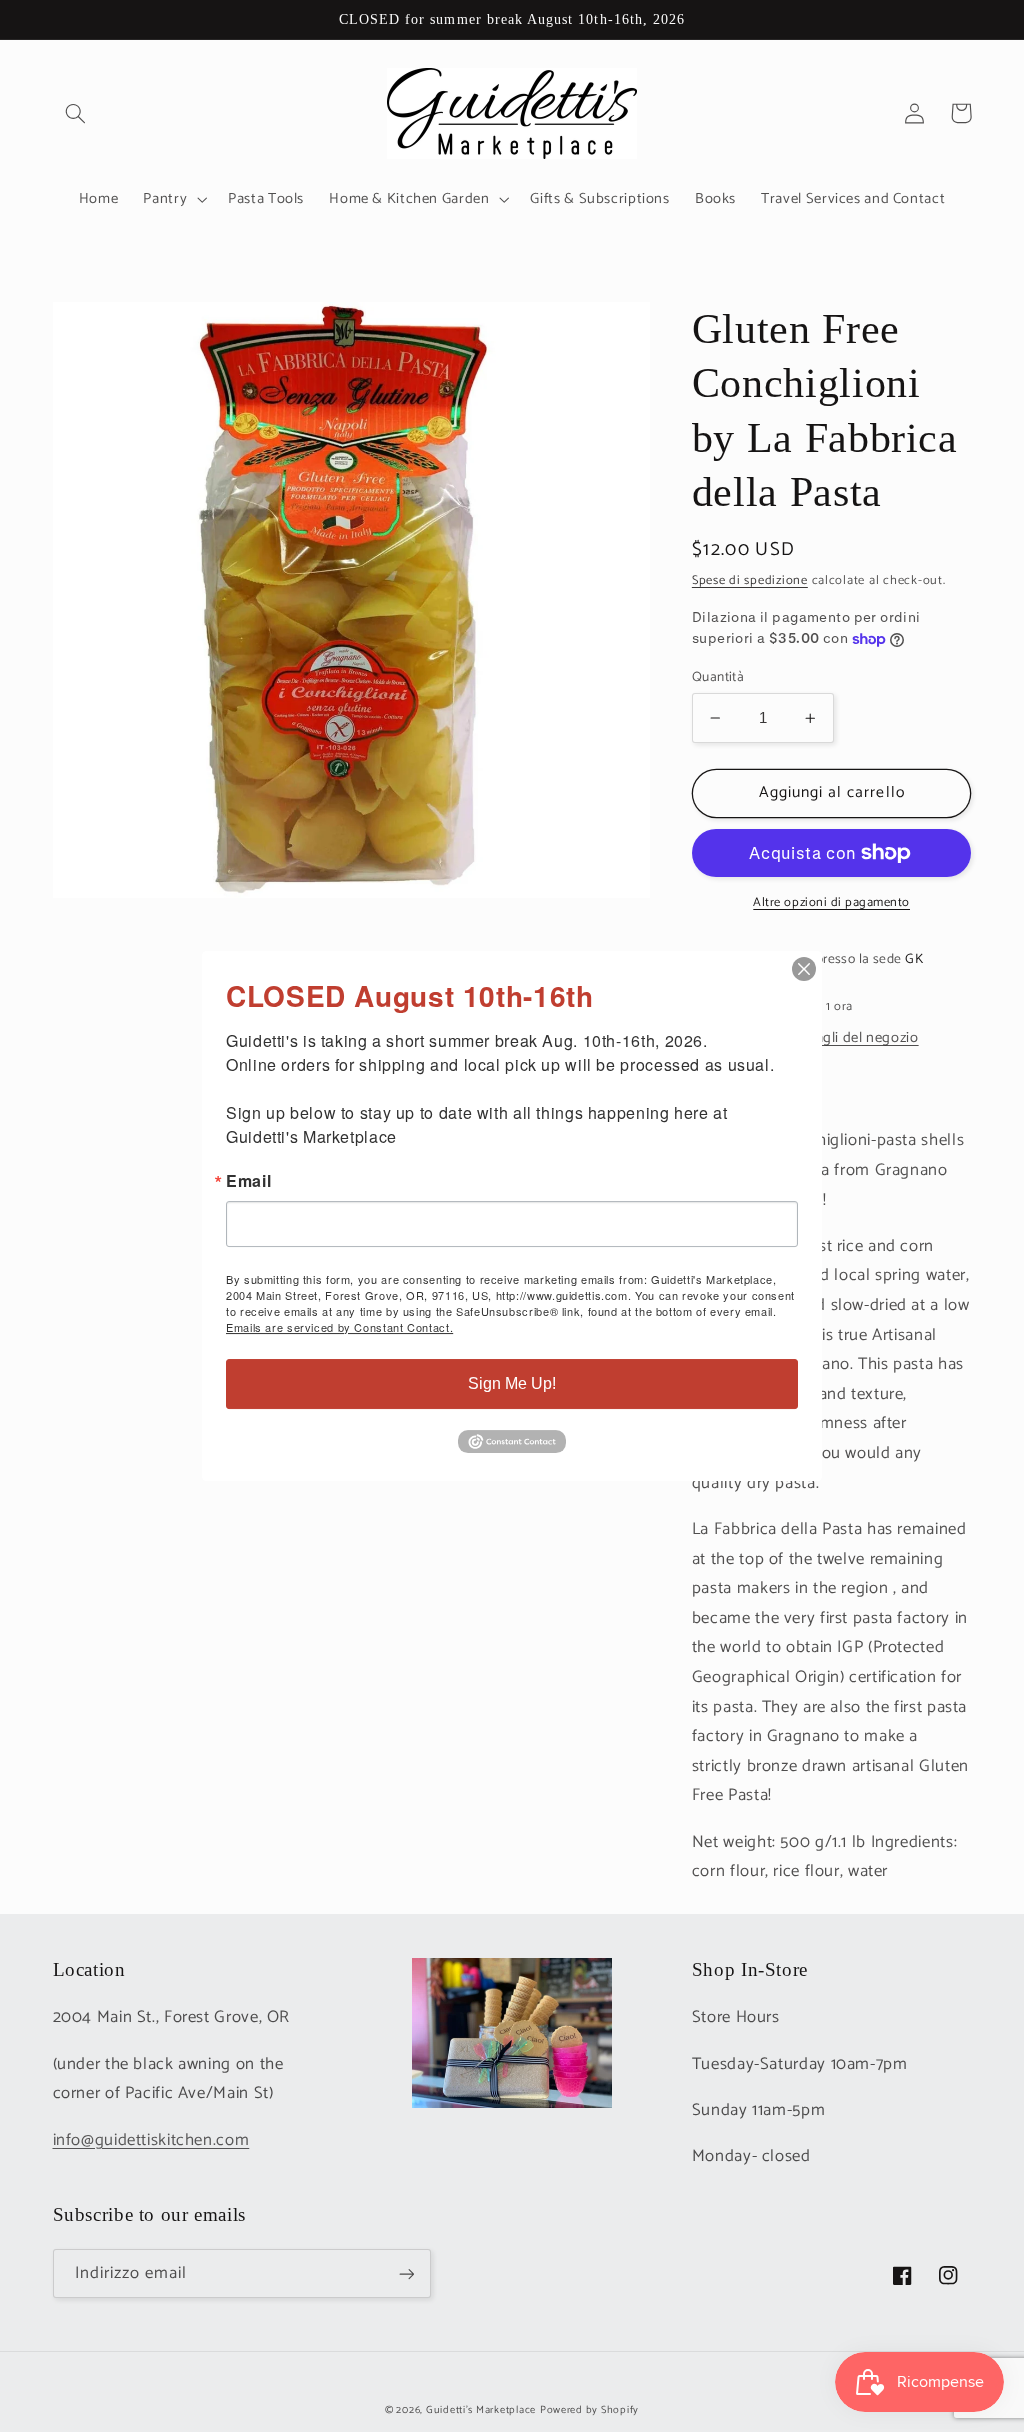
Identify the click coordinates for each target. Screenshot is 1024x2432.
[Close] (804, 969)
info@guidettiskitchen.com (151, 2140)
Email (248, 1181)
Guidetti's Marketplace (481, 2410)
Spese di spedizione (750, 580)
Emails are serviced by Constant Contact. (339, 1327)
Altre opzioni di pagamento (831, 903)
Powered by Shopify (589, 2410)
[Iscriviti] (406, 2273)
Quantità (718, 677)
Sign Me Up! (512, 1383)
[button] (76, 113)
